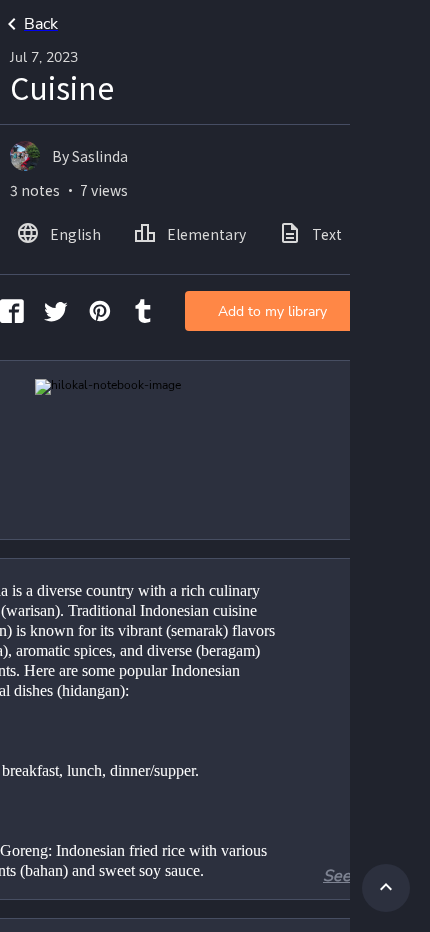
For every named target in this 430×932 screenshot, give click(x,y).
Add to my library (272, 311)
